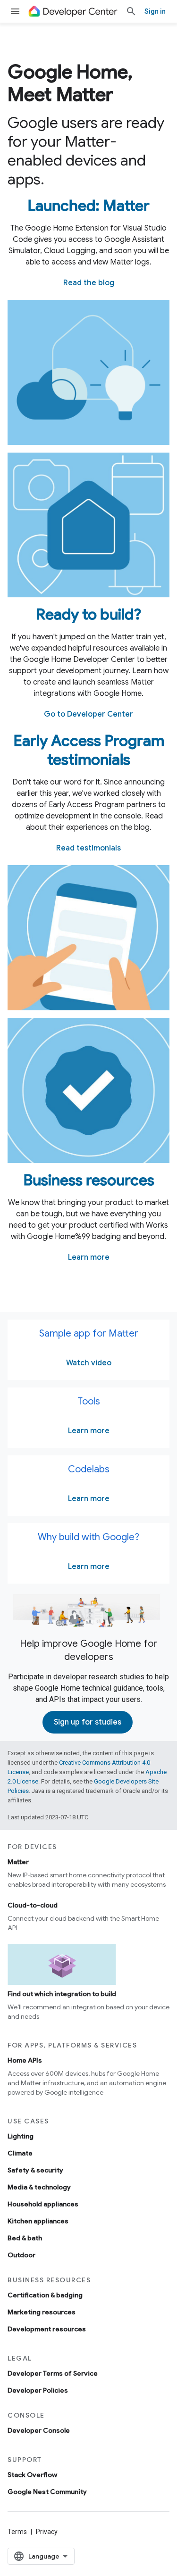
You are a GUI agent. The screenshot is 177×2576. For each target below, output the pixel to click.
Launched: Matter (88, 206)
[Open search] (131, 11)
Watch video (89, 1363)
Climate (20, 2153)
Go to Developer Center (88, 714)
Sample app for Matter (89, 1333)
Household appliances (43, 2204)
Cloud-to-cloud (33, 1905)
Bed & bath (25, 2238)
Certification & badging (45, 2295)
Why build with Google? (88, 1537)
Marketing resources (42, 2312)
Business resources (89, 1180)
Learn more (89, 1257)
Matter (18, 1862)
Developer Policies (38, 2390)
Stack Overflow (32, 2475)
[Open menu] (15, 11)
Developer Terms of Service (53, 2373)
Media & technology (39, 2187)
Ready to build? (88, 614)
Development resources (47, 2329)
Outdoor (21, 2255)
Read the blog (89, 283)
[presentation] (88, 83)
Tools (89, 1401)
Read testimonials (88, 848)
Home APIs (25, 2060)
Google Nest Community (47, 2492)
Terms (17, 2532)
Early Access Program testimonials (89, 750)
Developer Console (39, 2430)
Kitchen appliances (38, 2221)
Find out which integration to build (62, 1994)
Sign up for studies (88, 1722)
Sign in (155, 11)
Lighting (21, 2136)
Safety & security (35, 2170)
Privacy (47, 2532)
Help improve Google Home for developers (88, 1650)
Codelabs (89, 1469)
